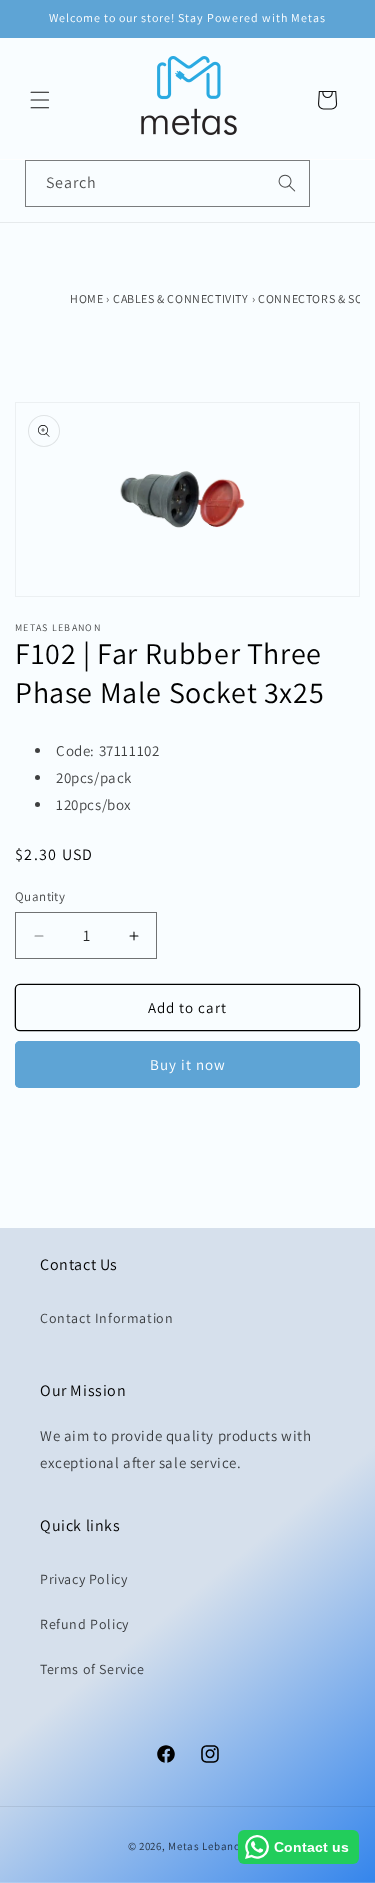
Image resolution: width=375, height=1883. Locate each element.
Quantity (40, 896)
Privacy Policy (83, 1579)
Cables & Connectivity (181, 298)
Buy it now (188, 1064)
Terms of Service (92, 1669)
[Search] (287, 183)
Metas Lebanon (207, 1846)
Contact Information (106, 1318)
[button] (40, 100)
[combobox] (167, 183)
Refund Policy (84, 1624)
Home (86, 298)
